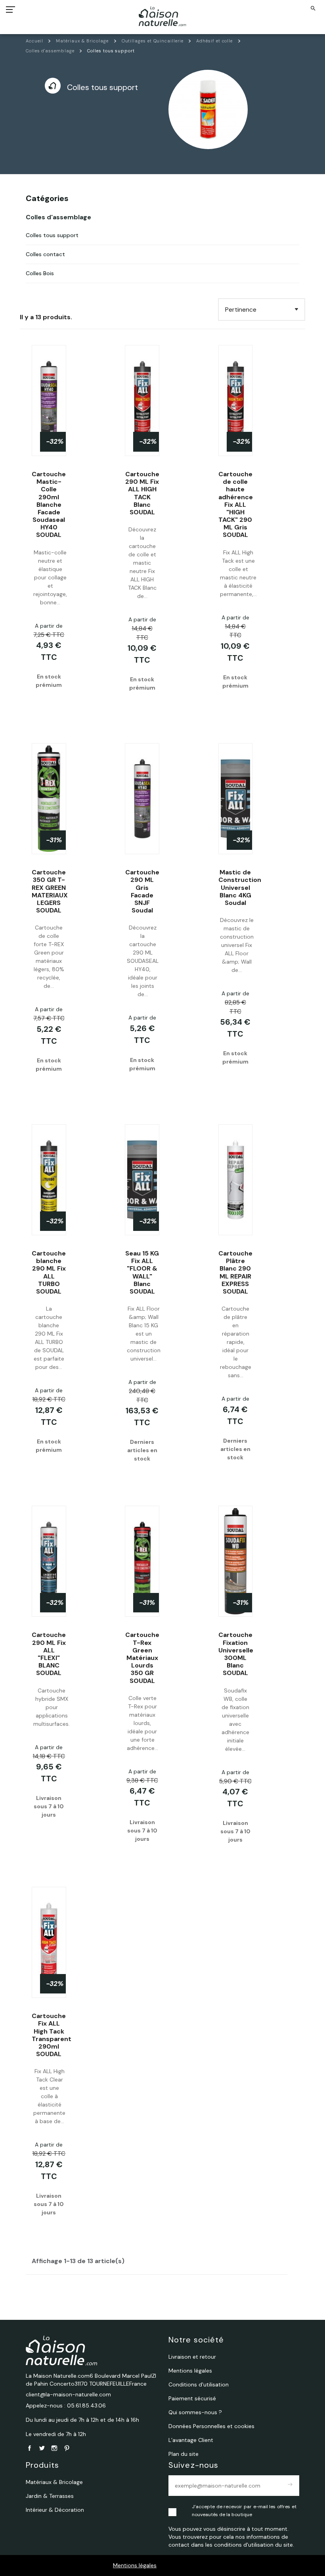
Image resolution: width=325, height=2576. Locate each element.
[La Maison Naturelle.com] (163, 16)
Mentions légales (135, 2565)
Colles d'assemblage (58, 217)
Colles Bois (40, 273)
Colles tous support (52, 235)
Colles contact (45, 254)
